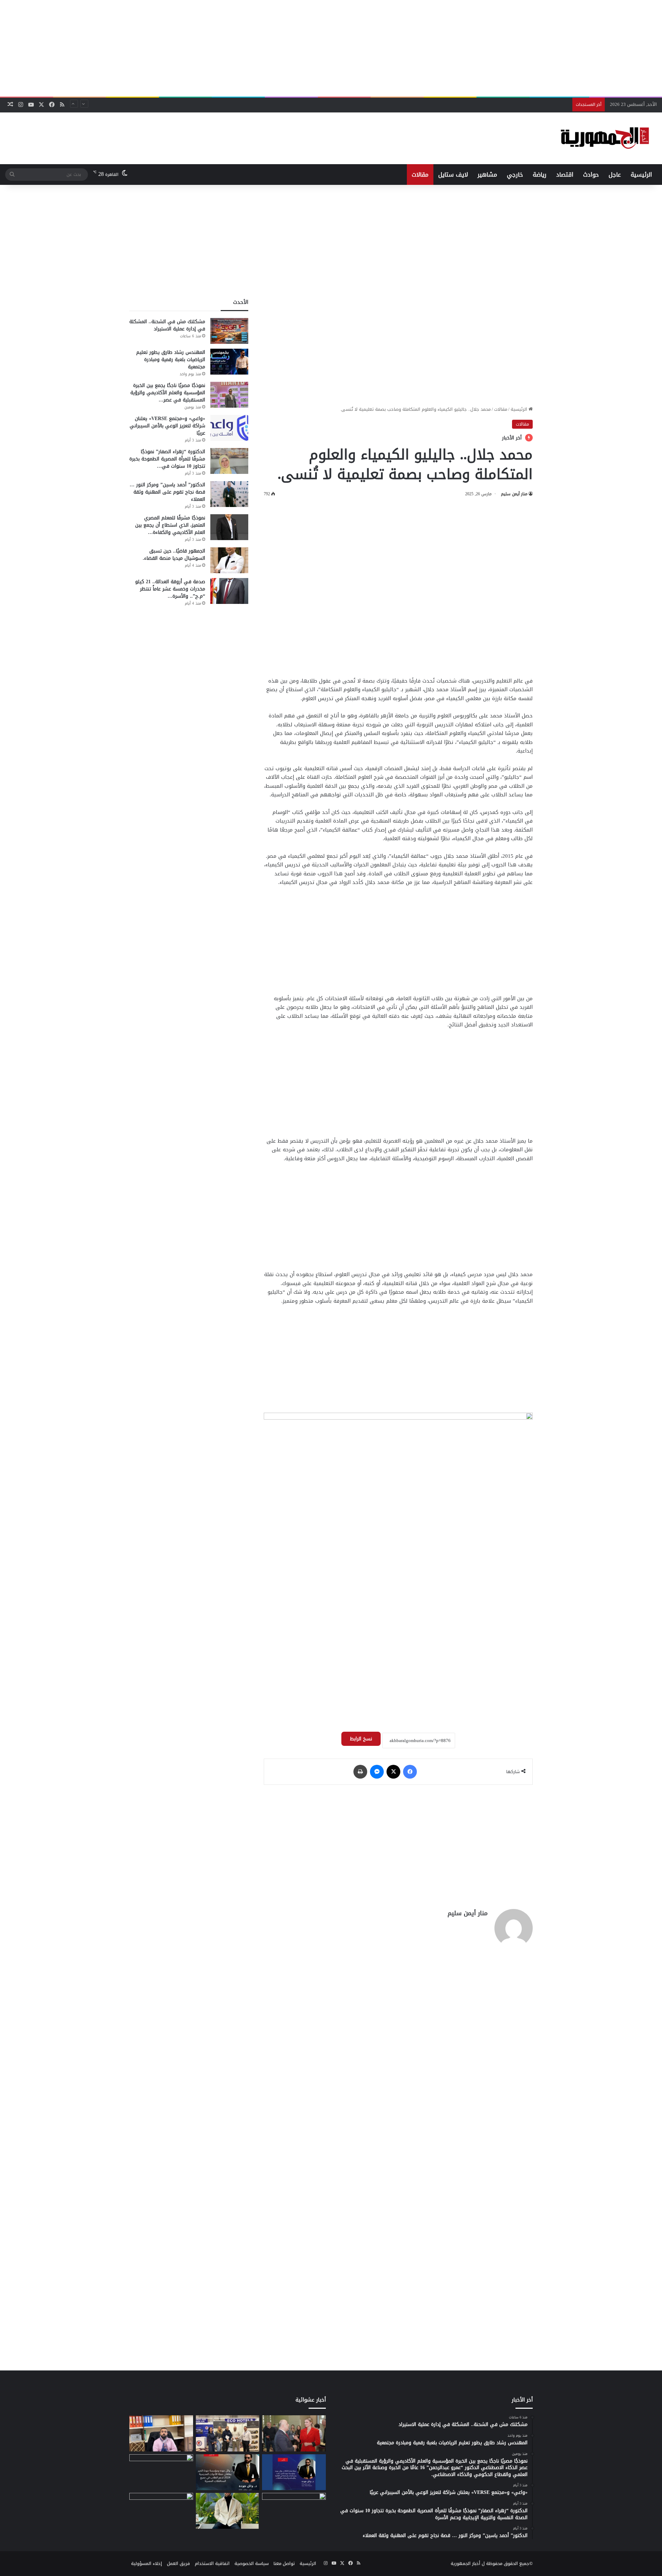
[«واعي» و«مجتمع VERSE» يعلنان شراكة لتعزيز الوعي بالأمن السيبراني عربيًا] (229, 428)
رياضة (540, 175)
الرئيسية (641, 175)
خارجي (515, 175)
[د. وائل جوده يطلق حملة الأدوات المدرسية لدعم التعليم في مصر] (228, 2472)
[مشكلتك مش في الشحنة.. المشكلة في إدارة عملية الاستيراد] (229, 331)
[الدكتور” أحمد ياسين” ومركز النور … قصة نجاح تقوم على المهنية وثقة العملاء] (229, 494)
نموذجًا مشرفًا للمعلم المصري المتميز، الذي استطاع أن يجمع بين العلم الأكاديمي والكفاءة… (170, 525)
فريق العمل (178, 2563)
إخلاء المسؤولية (147, 2563)
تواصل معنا (284, 2563)
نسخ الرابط (361, 1739)
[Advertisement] (331, 48)
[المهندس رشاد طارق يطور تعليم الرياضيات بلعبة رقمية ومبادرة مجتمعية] (229, 362)
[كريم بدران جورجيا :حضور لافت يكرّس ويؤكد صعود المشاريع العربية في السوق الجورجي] (294, 2433)
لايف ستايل (453, 175)
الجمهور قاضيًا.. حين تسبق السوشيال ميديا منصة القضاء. (174, 555)
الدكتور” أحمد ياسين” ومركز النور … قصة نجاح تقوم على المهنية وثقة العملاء (167, 492)
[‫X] (393, 1772)
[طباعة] (360, 1772)
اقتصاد (565, 175)
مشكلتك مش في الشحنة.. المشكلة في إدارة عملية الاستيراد (167, 325)
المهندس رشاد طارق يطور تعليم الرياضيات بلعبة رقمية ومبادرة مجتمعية (171, 360)
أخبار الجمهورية (465, 2563)
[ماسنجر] (377, 1772)
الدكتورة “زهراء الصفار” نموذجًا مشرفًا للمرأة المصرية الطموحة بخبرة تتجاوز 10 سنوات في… (167, 459)
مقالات (420, 175)
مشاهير (487, 175)
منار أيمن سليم (514, 494)
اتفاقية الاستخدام (212, 2563)
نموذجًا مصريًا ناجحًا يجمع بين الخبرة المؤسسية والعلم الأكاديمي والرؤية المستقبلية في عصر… (168, 393)
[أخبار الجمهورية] (605, 138)
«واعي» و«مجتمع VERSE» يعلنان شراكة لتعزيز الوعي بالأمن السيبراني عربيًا (495, 104)
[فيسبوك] (410, 1772)
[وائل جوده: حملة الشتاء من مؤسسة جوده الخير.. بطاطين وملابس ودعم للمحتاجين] (294, 2472)
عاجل (615, 175)
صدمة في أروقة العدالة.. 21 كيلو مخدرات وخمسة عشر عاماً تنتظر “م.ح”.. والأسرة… (170, 589)
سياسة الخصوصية (252, 2563)
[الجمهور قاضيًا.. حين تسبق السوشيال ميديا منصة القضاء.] (229, 560)
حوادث (591, 175)
